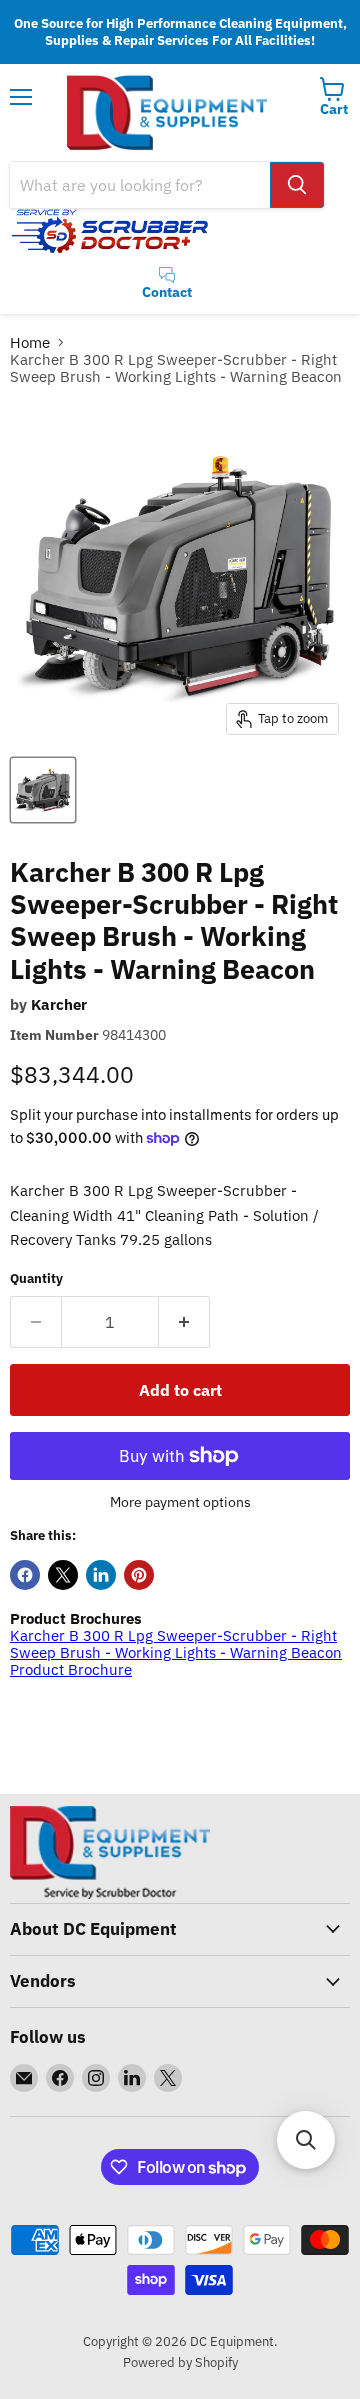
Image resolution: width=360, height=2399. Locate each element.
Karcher (59, 1004)
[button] (306, 2140)
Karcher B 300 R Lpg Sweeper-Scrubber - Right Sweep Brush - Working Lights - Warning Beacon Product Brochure (176, 1653)
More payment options (180, 1502)
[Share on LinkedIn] (101, 1575)
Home (30, 342)
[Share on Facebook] (25, 1575)
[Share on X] (63, 1575)
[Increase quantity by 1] (184, 1322)
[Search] (297, 185)
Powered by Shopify (180, 2362)
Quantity (36, 1278)
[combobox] (140, 185)
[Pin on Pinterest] (139, 1575)
